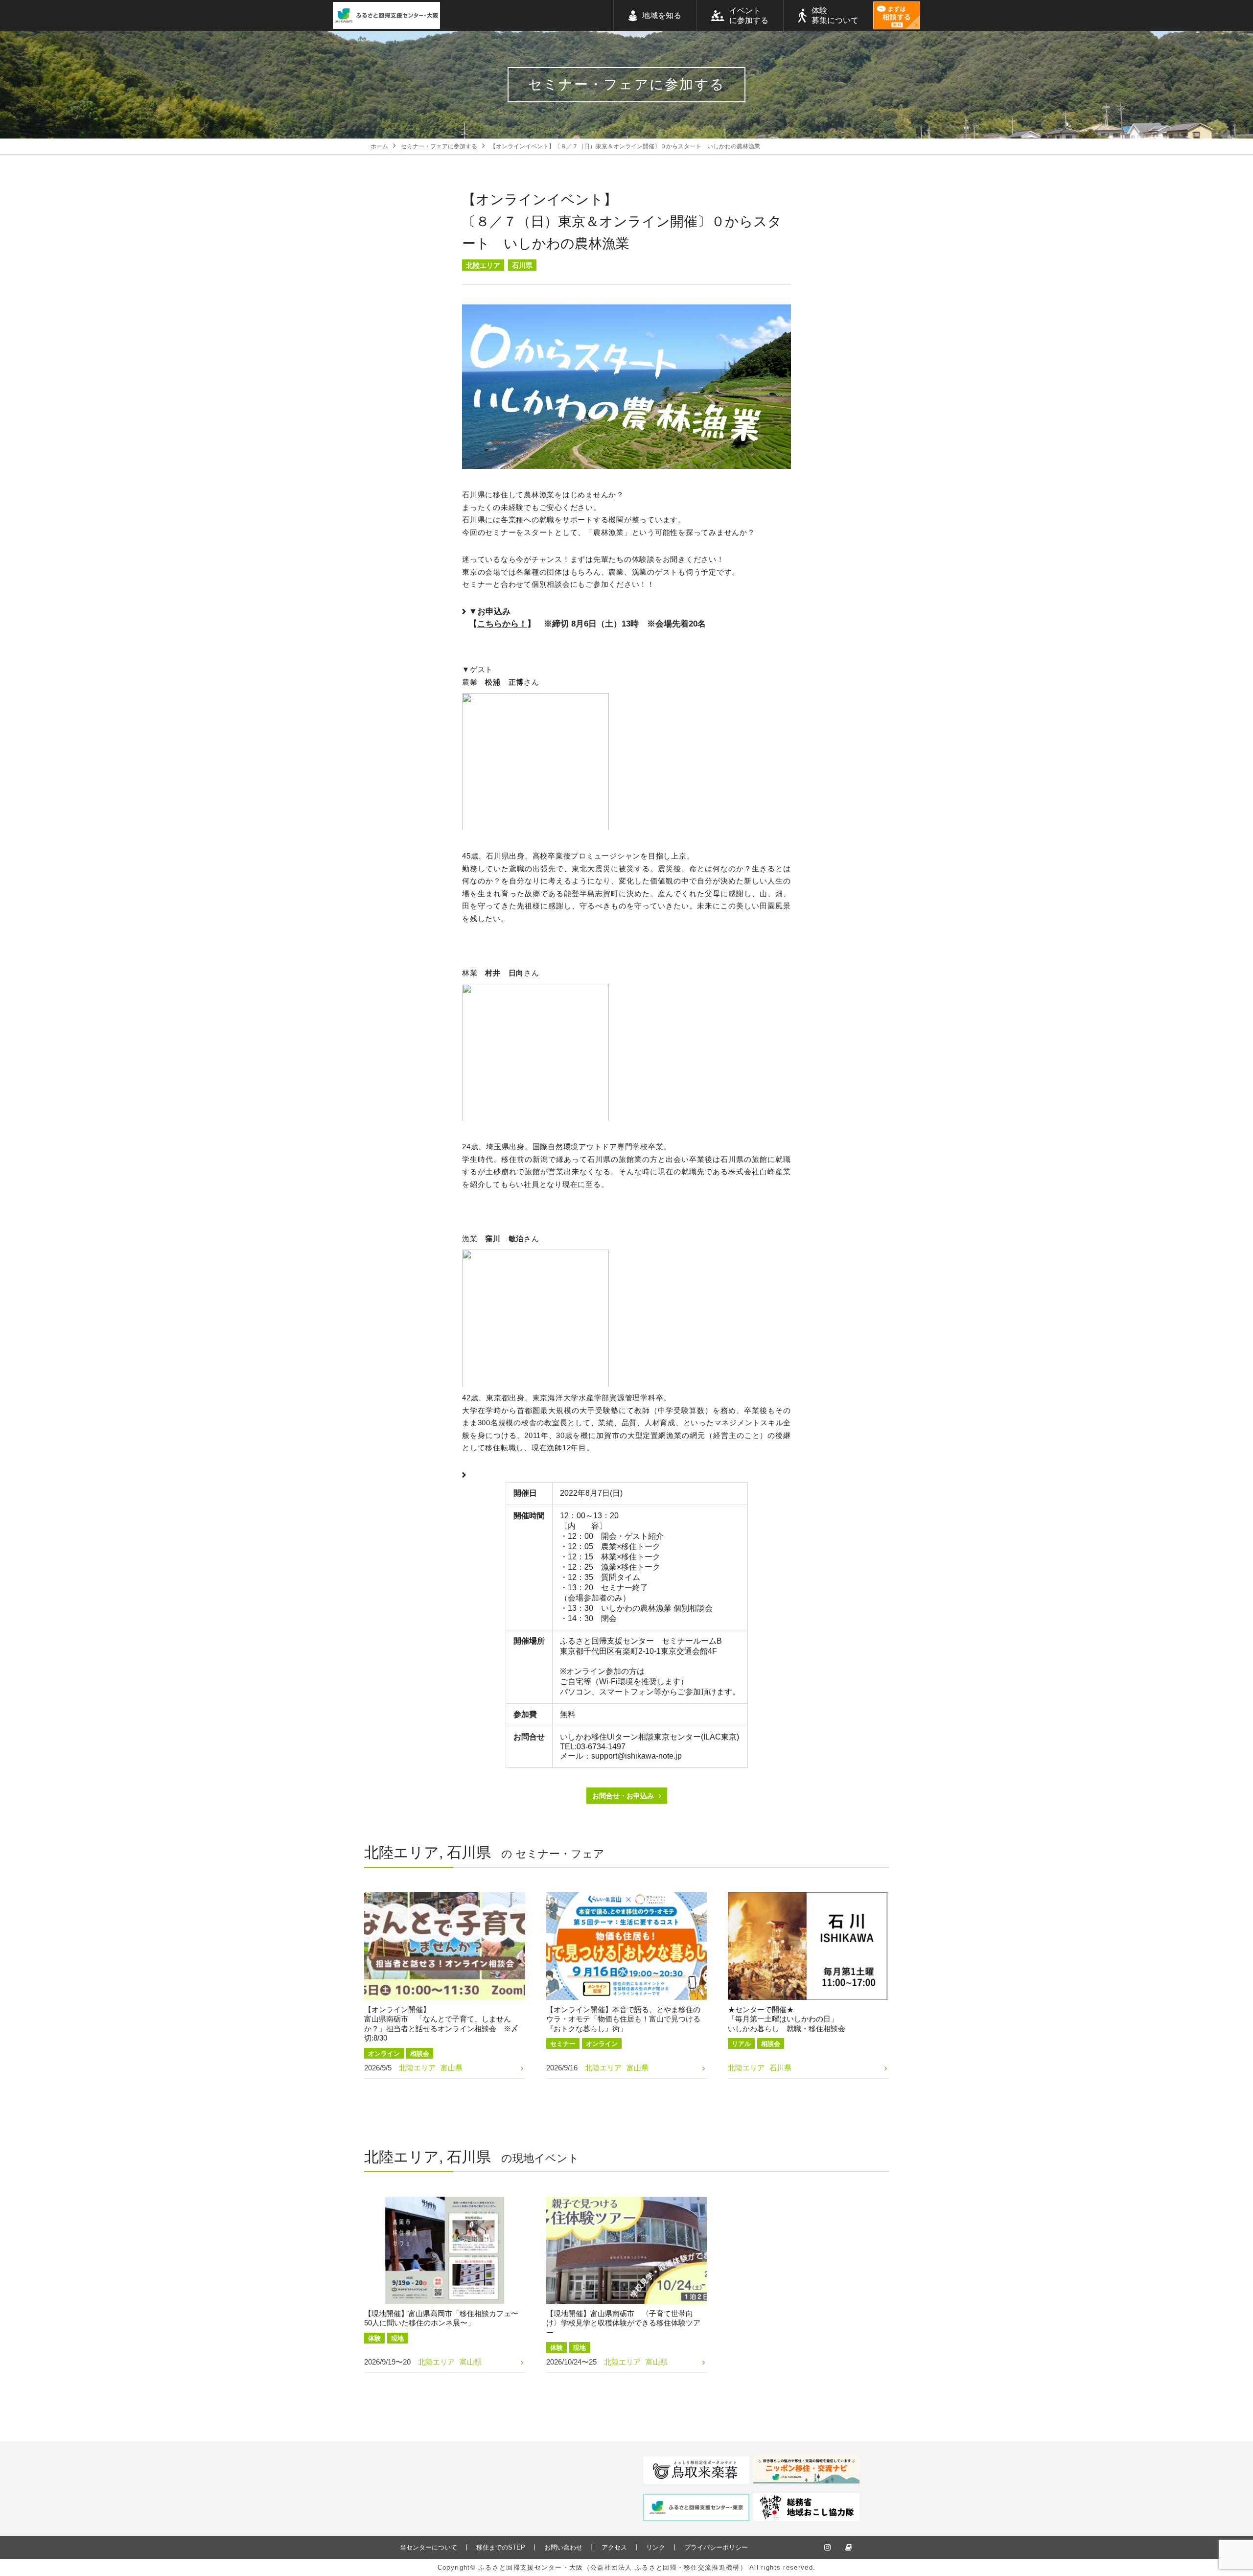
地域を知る (662, 15)
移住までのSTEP (501, 2547)
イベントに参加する (749, 15)
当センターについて (429, 2547)
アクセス (614, 2547)
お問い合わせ (563, 2547)
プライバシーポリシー (716, 2547)
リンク (656, 2547)
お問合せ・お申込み (623, 1796)
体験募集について (835, 15)
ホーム (379, 146)
